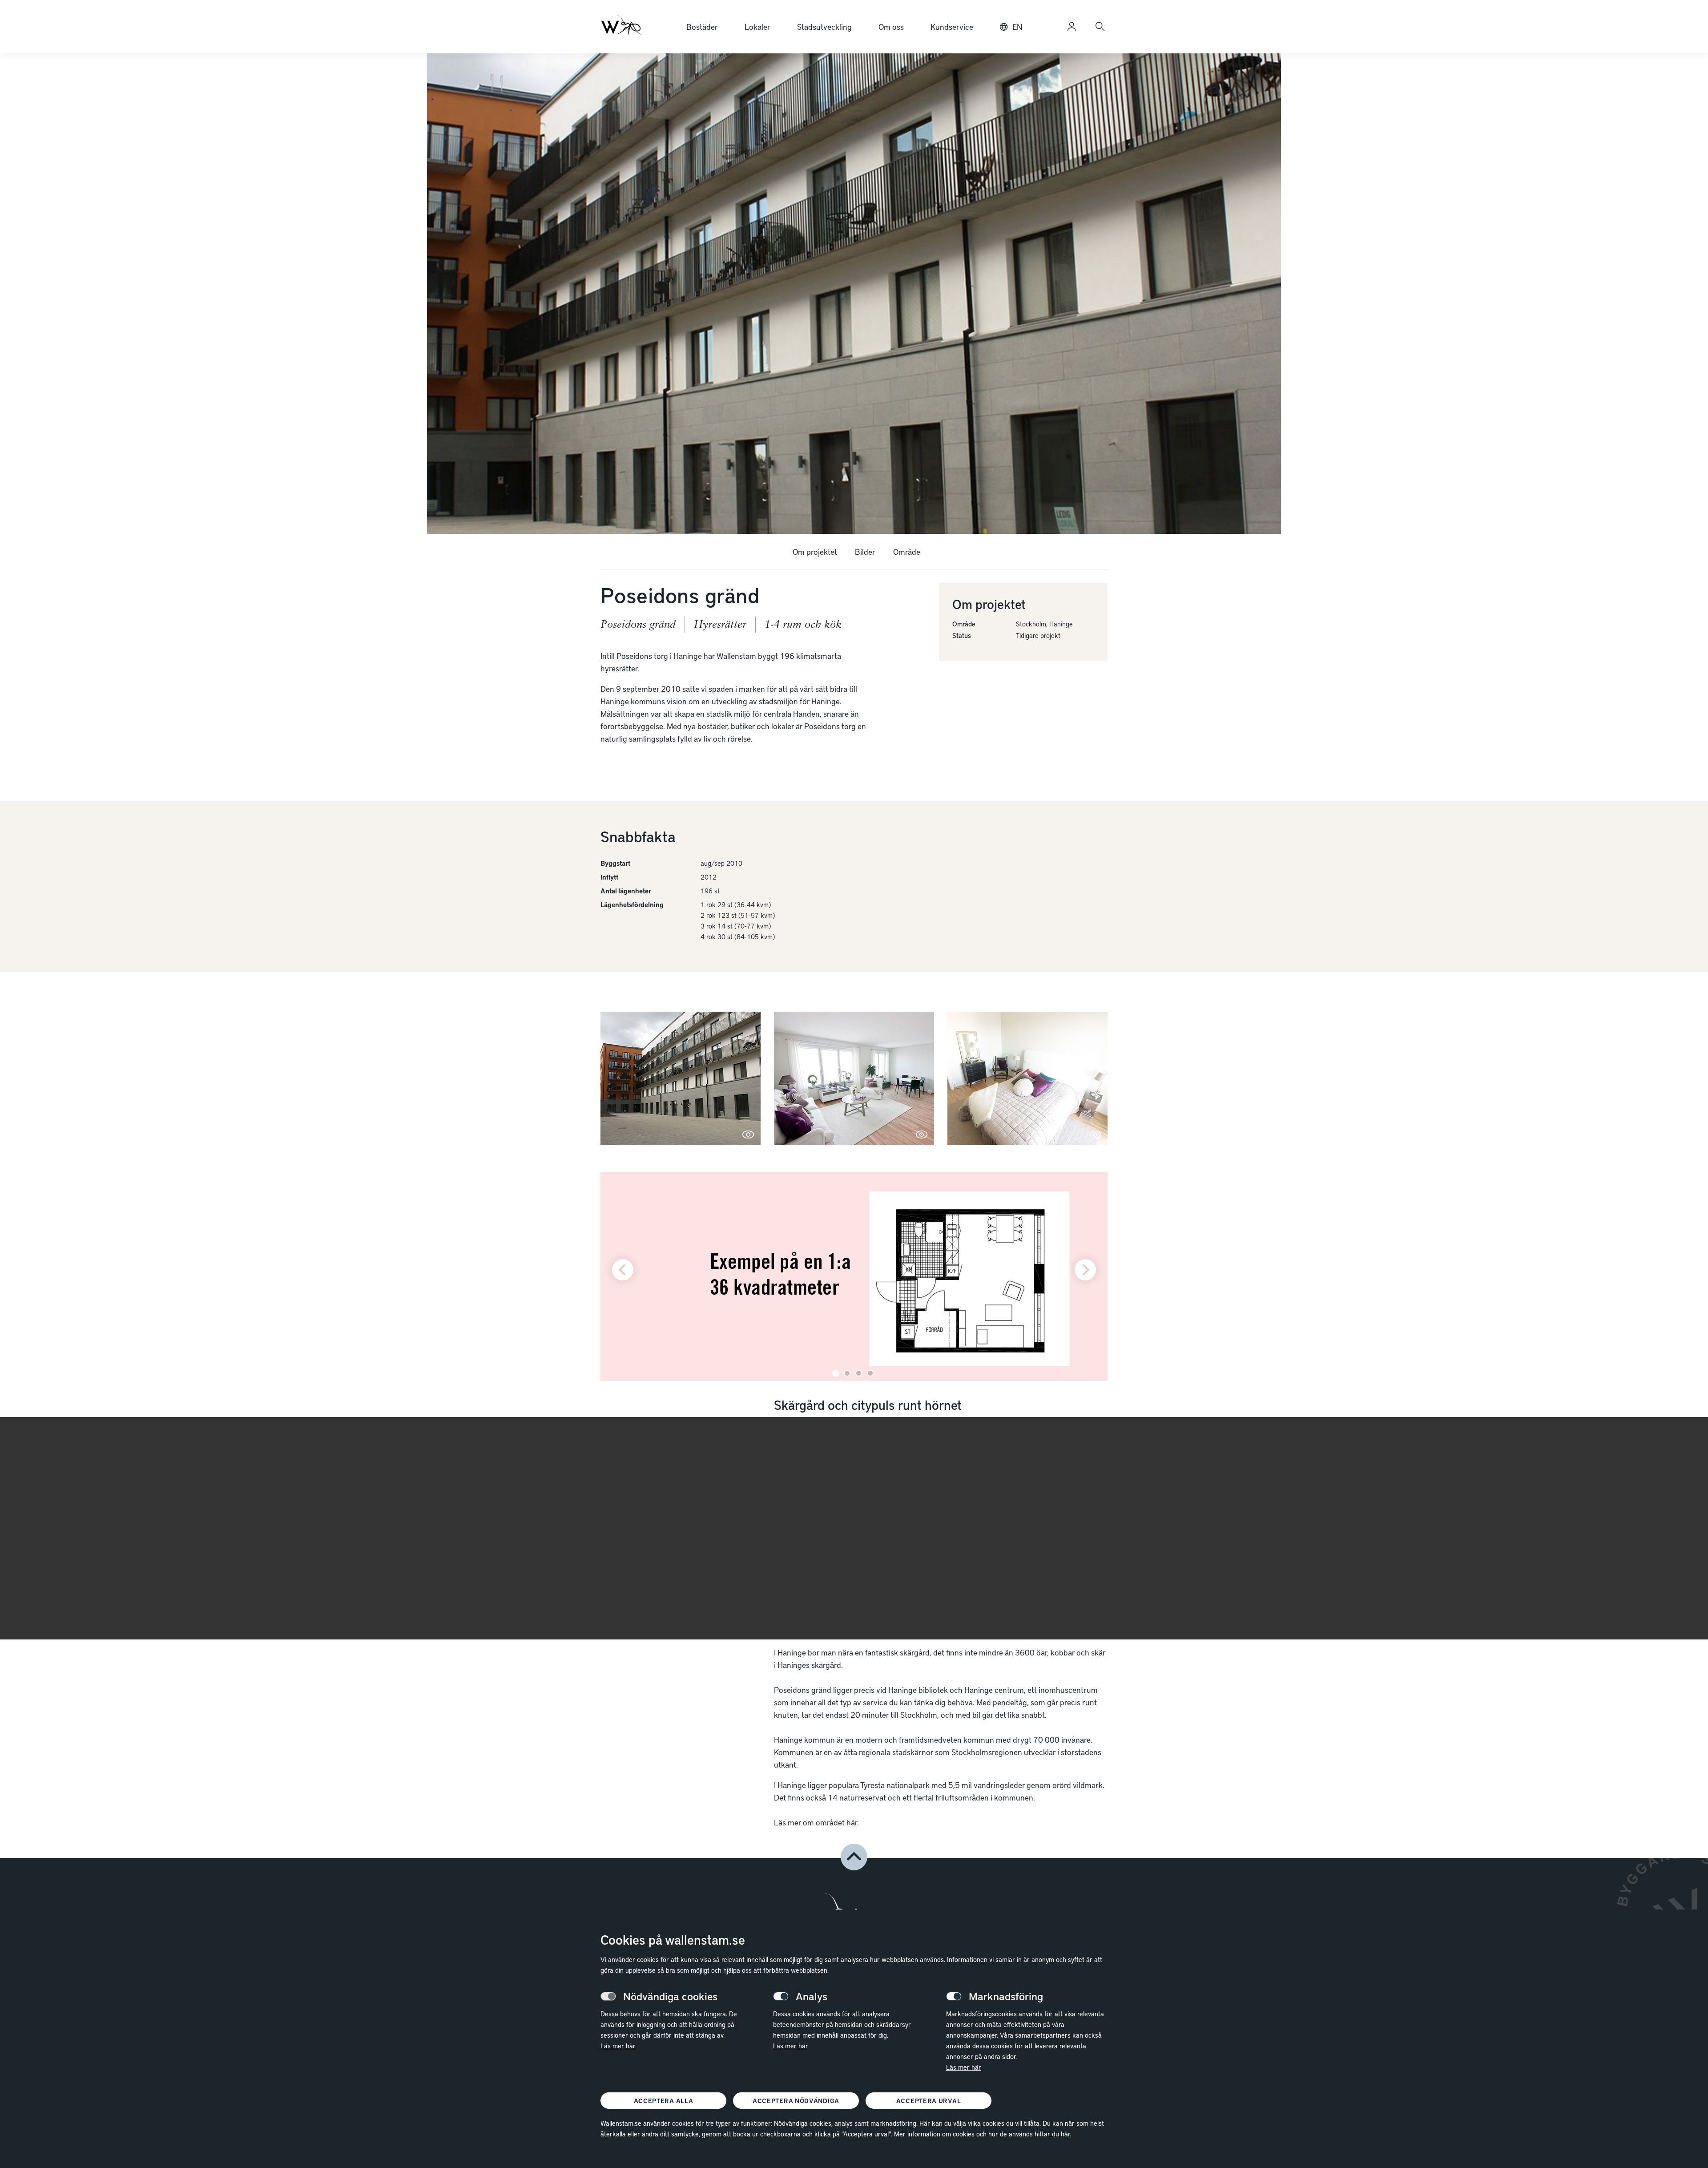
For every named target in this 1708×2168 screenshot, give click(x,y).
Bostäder (702, 26)
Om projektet (815, 551)
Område (907, 551)
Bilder (865, 551)
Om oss (891, 26)
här (852, 1822)
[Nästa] (1085, 1270)
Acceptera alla (664, 2101)
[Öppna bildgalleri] (681, 1078)
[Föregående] (623, 1270)
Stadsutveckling (824, 26)
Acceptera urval (929, 2101)
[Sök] (1100, 27)
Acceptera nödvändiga (796, 2101)
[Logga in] (1072, 27)
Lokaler (757, 26)
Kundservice (952, 26)
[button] (854, 1857)
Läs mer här (618, 2046)
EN (1017, 26)
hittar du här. (1053, 2134)
